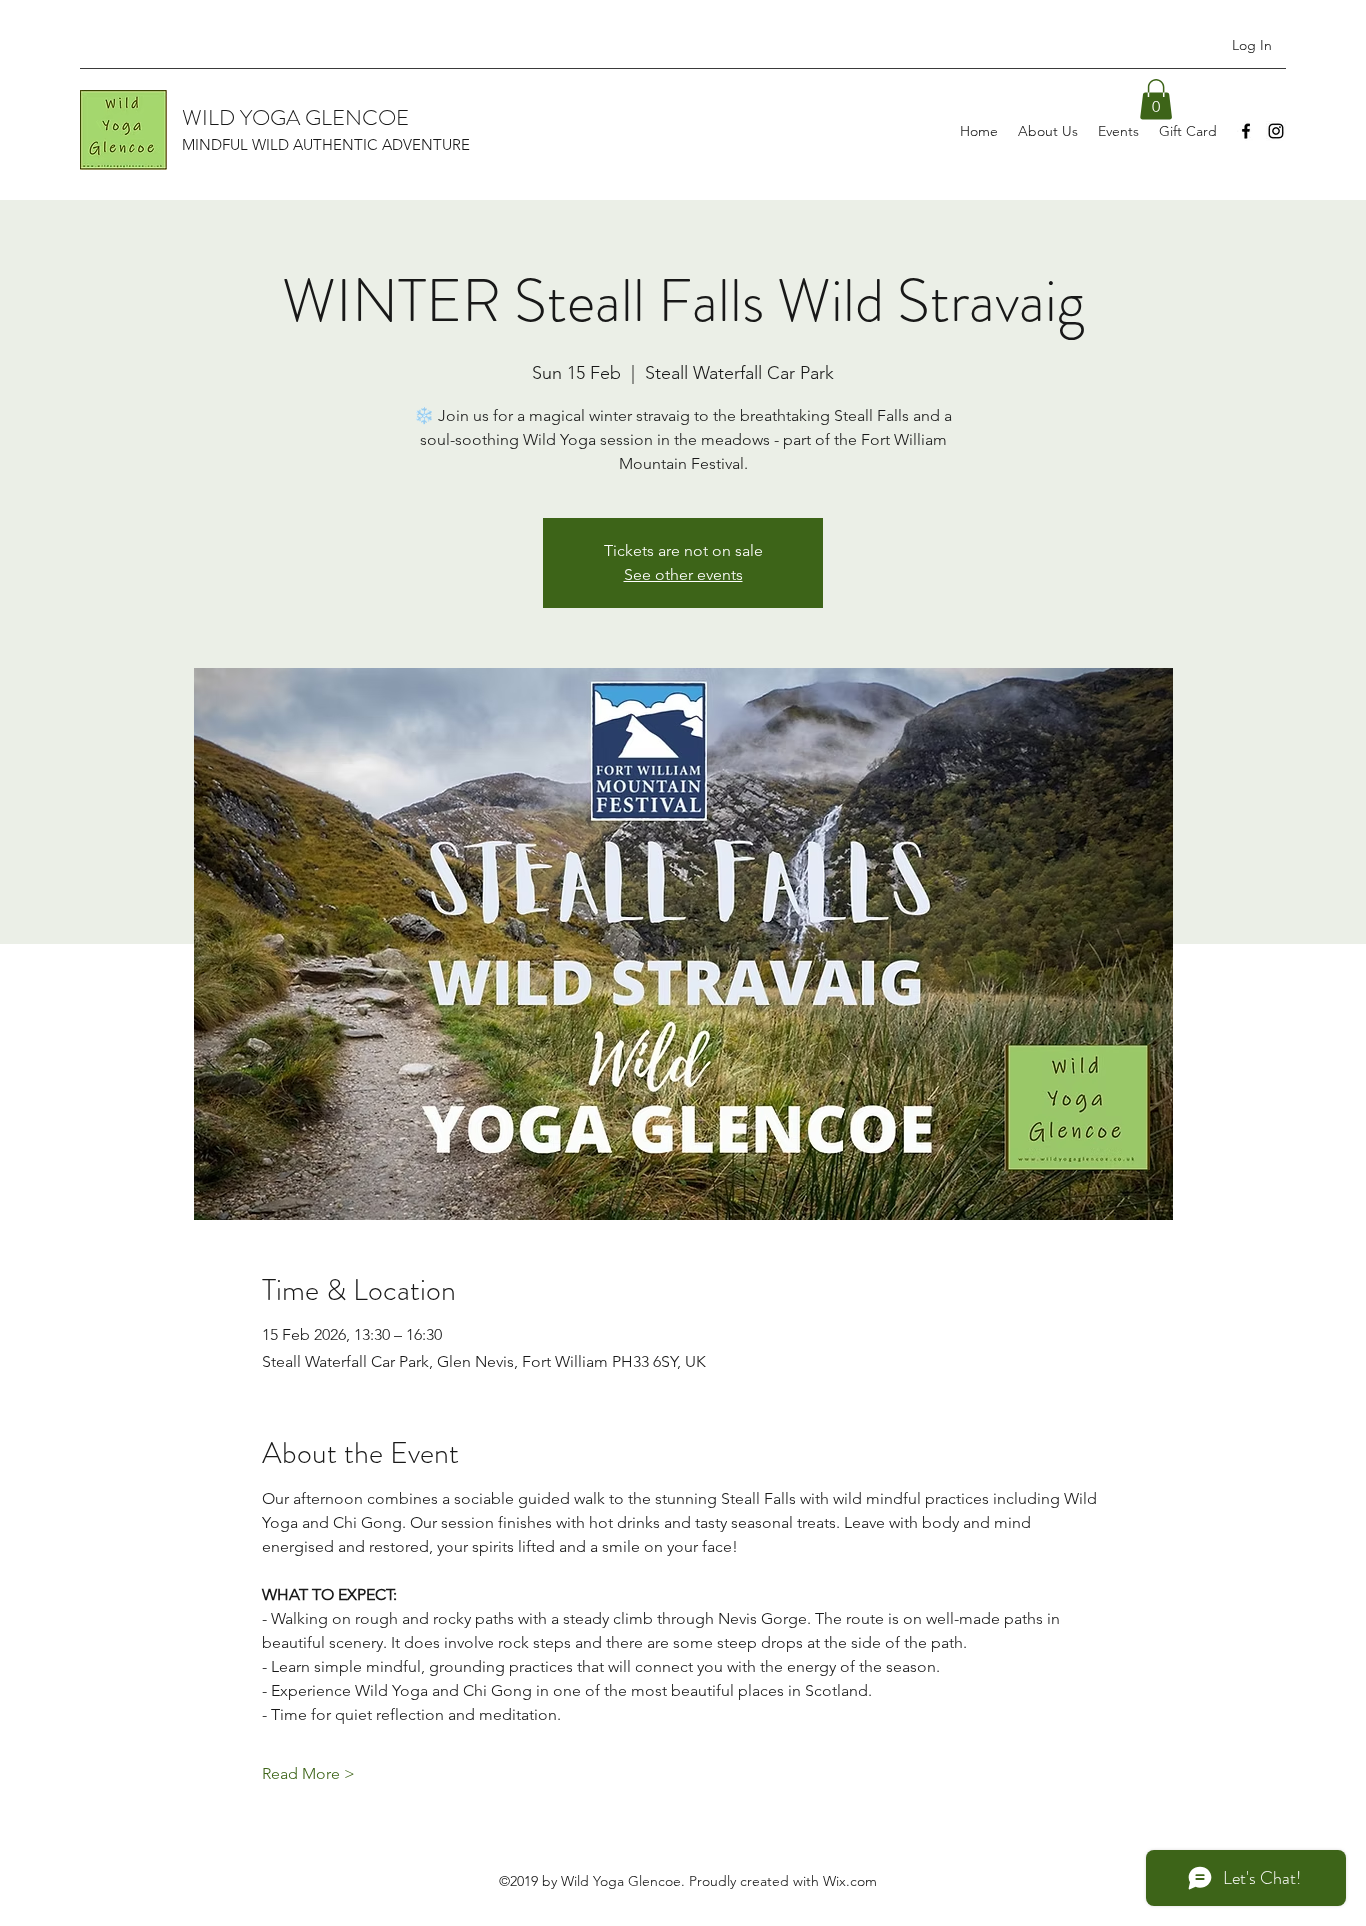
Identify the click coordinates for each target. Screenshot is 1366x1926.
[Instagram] (1276, 131)
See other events (683, 574)
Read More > (308, 1773)
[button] (1156, 99)
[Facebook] (1246, 131)
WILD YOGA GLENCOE (295, 117)
